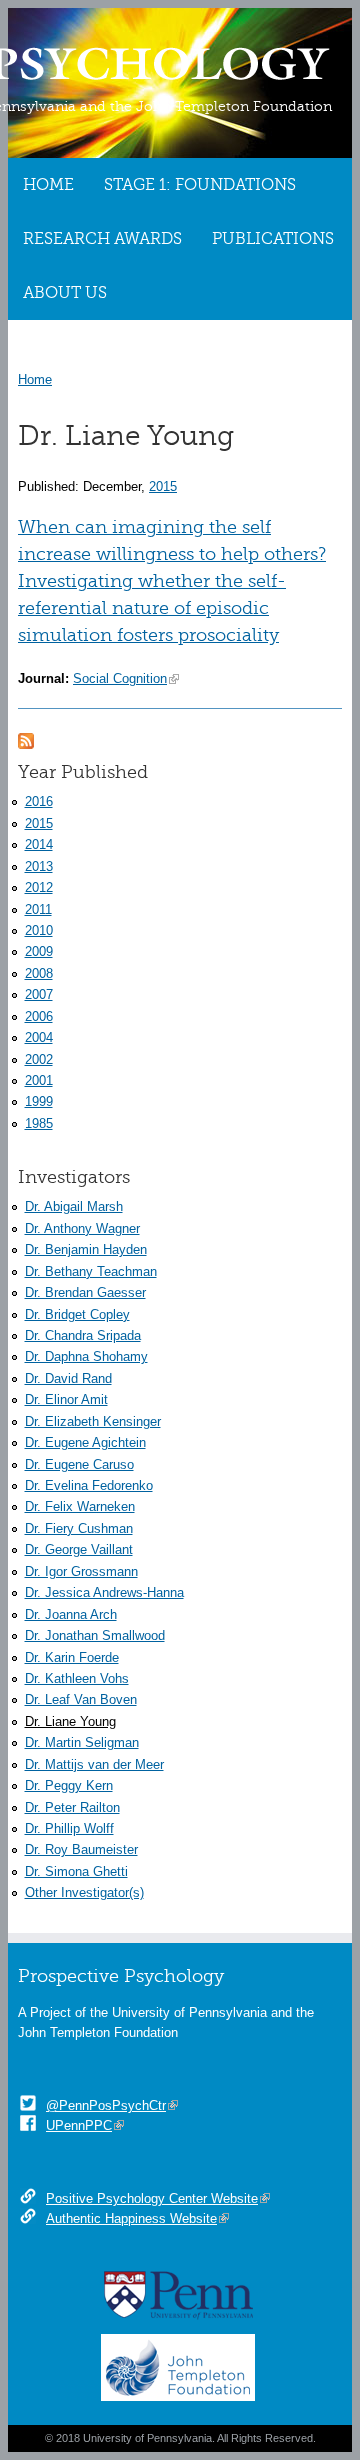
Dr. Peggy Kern (69, 1785)
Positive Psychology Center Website (152, 2198)
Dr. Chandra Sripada (83, 1335)
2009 (39, 951)
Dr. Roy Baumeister (81, 1849)
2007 (39, 994)
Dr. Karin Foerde (72, 1657)
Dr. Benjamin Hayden (86, 1249)
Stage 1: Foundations (200, 185)
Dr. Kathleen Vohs (77, 1678)
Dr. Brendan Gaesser (85, 1292)
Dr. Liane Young (70, 1721)
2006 (39, 1016)
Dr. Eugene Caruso (79, 1464)
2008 (39, 973)
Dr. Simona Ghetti (76, 1871)
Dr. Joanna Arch (71, 1614)
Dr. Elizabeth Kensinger (93, 1421)
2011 (38, 909)
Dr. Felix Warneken (80, 1506)
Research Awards (102, 239)
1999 (39, 1101)
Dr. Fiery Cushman (79, 1528)
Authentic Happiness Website (131, 2218)
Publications (273, 239)
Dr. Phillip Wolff (69, 1828)
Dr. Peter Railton (72, 1807)
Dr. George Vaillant (79, 1549)
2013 (39, 866)
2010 (39, 930)
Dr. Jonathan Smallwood (95, 1635)
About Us (65, 293)
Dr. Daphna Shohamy (86, 1356)
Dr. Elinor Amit (66, 1399)
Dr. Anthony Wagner (82, 1228)
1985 (39, 1123)
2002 (39, 1059)
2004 (39, 1037)
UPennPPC (79, 2125)
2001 (39, 1080)
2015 (163, 486)
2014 (39, 844)
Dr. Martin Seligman (82, 1742)
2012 (39, 887)
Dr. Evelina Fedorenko (89, 1485)
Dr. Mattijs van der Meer (94, 1764)
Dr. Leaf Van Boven (81, 1699)
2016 (39, 801)
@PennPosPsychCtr (106, 2105)
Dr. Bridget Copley (77, 1314)
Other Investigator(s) (84, 1892)
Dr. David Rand (68, 1378)
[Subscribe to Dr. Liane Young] (26, 738)
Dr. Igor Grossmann (81, 1571)
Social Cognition (120, 678)
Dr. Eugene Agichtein (85, 1442)
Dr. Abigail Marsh (74, 1206)
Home (48, 185)
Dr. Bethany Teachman (91, 1271)
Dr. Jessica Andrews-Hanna (104, 1592)
